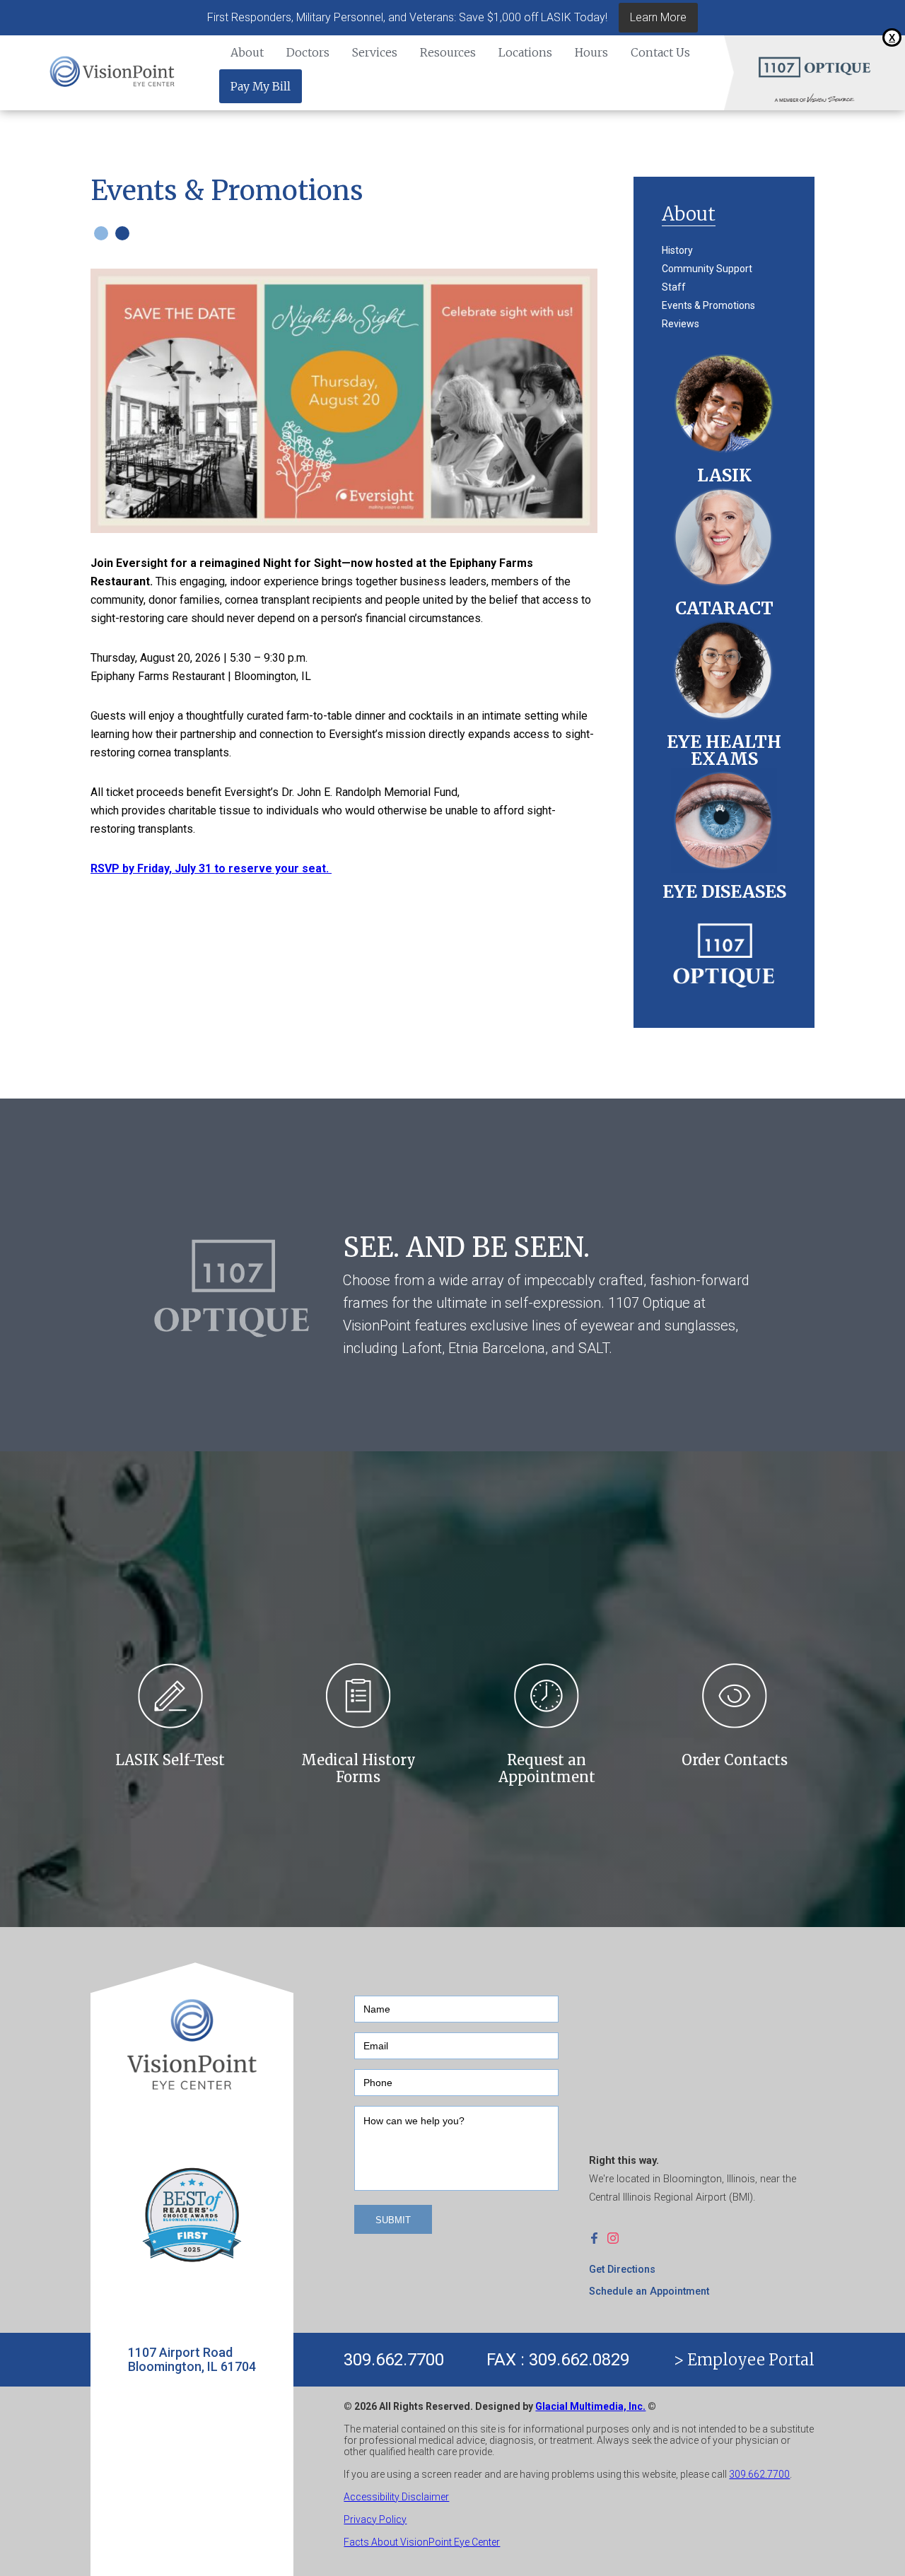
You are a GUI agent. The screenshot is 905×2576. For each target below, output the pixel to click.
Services (375, 52)
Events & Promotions (708, 305)
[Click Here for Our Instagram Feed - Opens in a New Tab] (617, 2237)
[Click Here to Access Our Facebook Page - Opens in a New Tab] (598, 2237)
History (677, 250)
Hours (591, 52)
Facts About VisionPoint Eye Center (422, 2542)
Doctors (308, 52)
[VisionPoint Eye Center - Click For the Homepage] (113, 72)
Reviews (681, 324)
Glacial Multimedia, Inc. (590, 2406)
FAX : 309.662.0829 (558, 2360)
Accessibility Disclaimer (396, 2497)
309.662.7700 (394, 2360)
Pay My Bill (261, 86)
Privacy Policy (375, 2519)
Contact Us (660, 52)
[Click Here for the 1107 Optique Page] (814, 66)
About (247, 52)
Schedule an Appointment (649, 2291)
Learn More (658, 17)
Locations (525, 52)
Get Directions (622, 2270)
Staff (674, 287)
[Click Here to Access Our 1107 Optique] (724, 950)
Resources (448, 52)
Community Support (707, 269)
